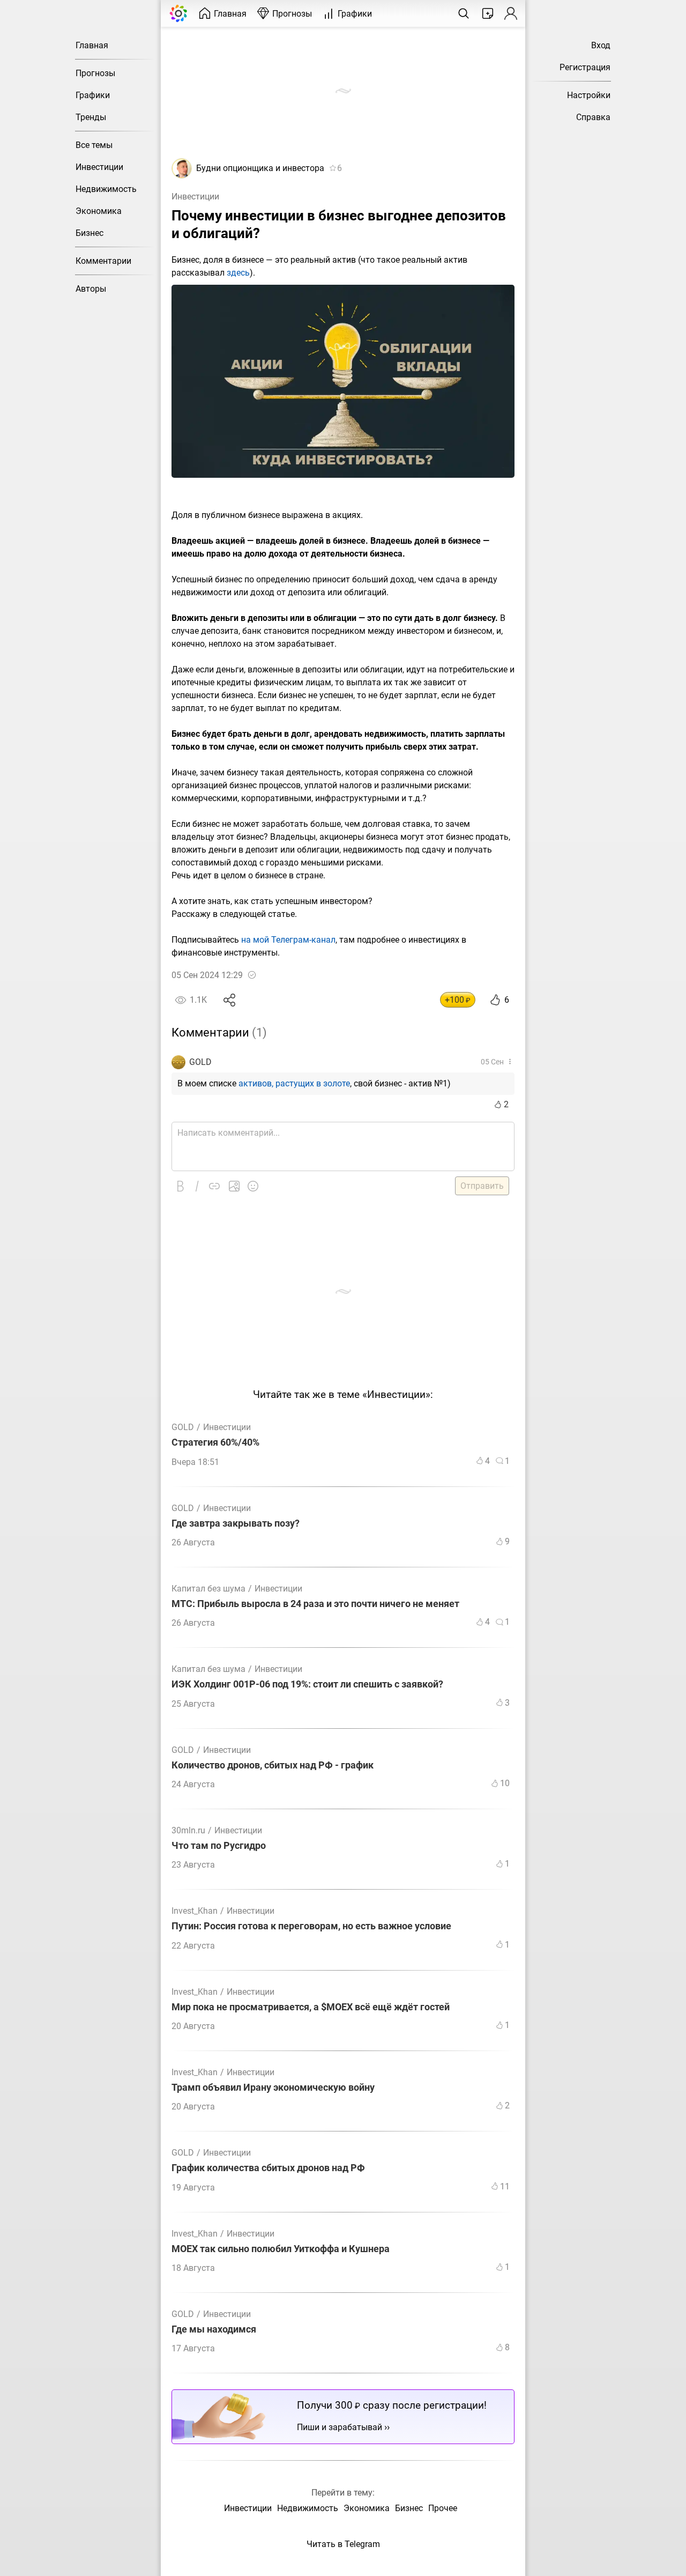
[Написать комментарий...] (343, 1146)
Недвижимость (106, 189)
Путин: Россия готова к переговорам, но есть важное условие (311, 1926)
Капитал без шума (208, 1589)
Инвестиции (99, 167)
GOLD (200, 1062)
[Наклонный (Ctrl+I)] (197, 1186)
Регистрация (585, 67)
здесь (238, 273)
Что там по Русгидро (219, 1846)
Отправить (482, 1186)
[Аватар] (182, 176)
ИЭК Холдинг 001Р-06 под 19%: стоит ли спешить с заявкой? (307, 1685)
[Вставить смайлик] (253, 1186)
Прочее (443, 2508)
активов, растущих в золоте (294, 1083)
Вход (601, 45)
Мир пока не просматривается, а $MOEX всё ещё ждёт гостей (311, 2007)
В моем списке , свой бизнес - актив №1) (314, 1083)
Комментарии (103, 261)
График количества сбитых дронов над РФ (268, 2168)
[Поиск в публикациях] (464, 13)
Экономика (99, 211)
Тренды (91, 117)
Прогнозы (95, 73)
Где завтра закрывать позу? (236, 1524)
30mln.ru (188, 1830)
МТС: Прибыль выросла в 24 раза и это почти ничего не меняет (315, 1604)
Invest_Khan (195, 1911)
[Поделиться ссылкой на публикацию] (230, 1000)
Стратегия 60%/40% (215, 1443)
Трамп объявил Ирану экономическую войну (273, 2088)
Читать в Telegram (343, 2544)
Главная (92, 45)
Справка (593, 117)
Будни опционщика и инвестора (260, 168)
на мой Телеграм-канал (288, 940)
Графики (93, 95)
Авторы (91, 289)
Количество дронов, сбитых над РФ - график (273, 1766)
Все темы (94, 145)
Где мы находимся (214, 2330)
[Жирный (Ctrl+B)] (180, 1186)
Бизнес (90, 233)
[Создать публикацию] (488, 13)
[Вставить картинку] (234, 1186)
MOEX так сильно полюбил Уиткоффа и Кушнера (281, 2249)
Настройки (589, 95)
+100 (458, 1000)
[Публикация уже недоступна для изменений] (252, 975)
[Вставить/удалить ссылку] (214, 1186)
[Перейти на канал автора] (178, 1062)
